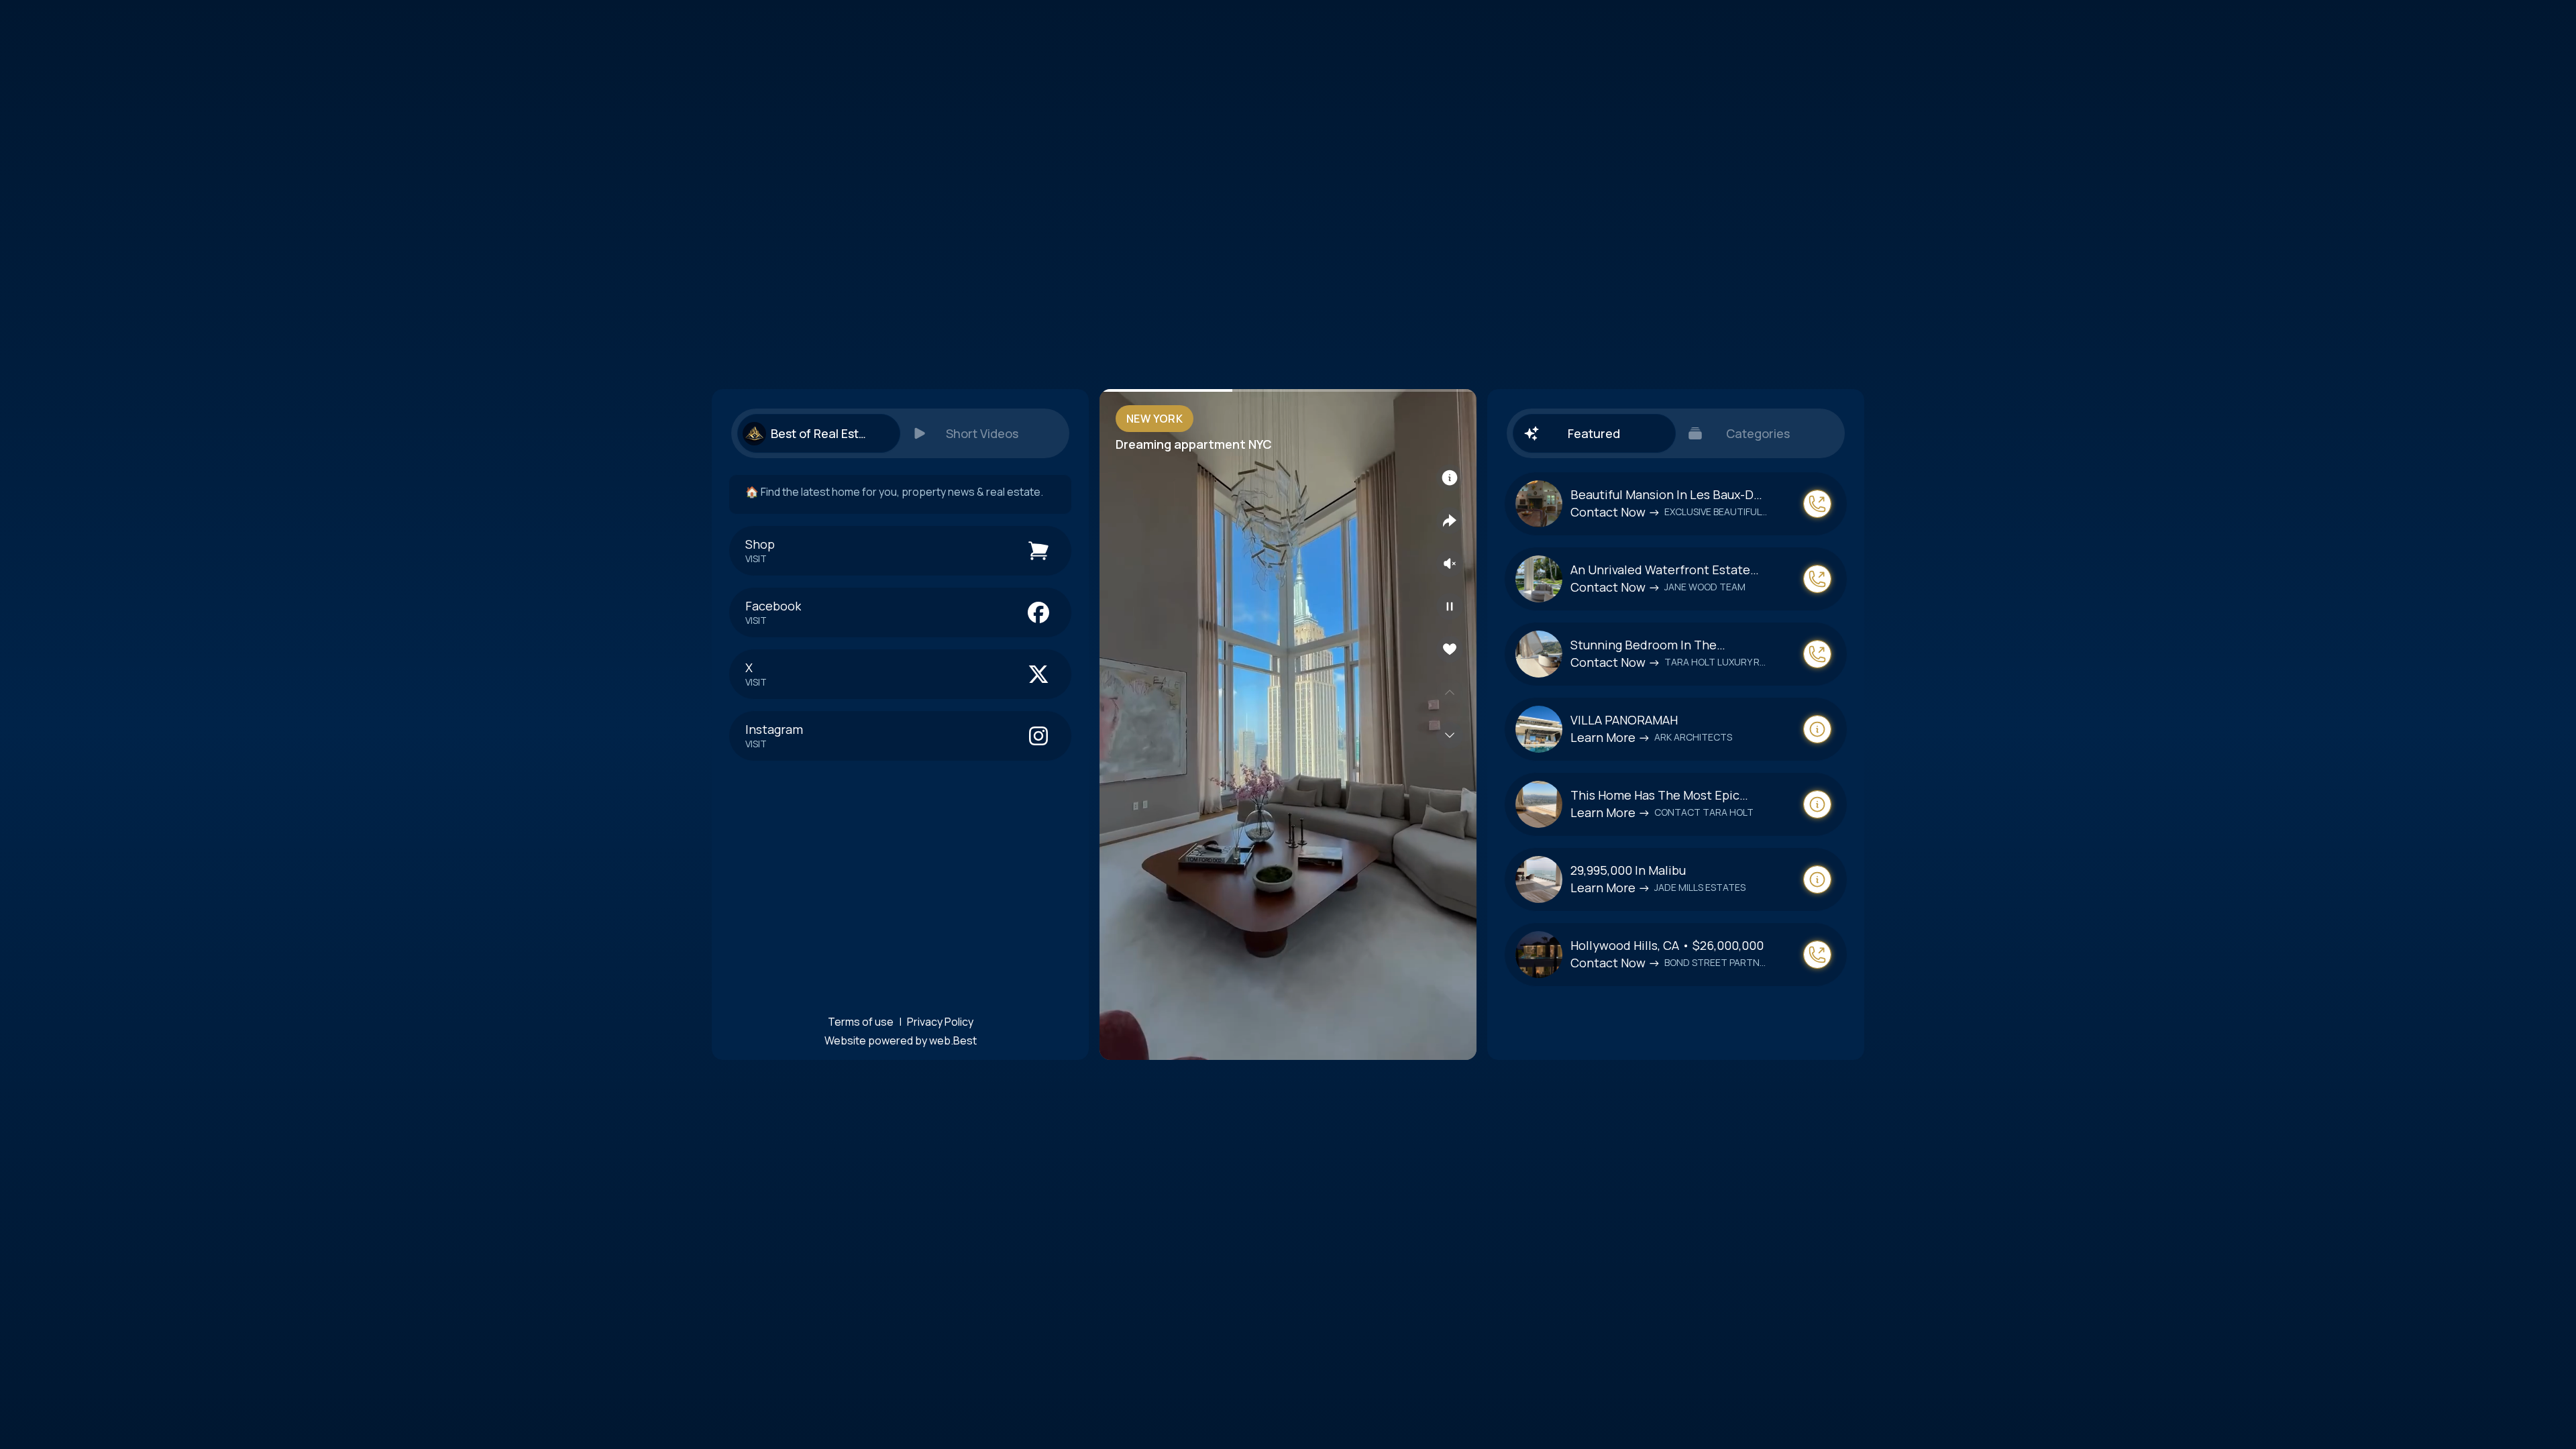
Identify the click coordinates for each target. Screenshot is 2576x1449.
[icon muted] (1450, 563)
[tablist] (900, 433)
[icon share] (1450, 521)
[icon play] (1450, 606)
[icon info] (1450, 478)
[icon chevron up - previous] (1450, 692)
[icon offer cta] (1817, 504)
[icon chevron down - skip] (1450, 735)
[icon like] (1450, 649)
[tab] (818, 433)
